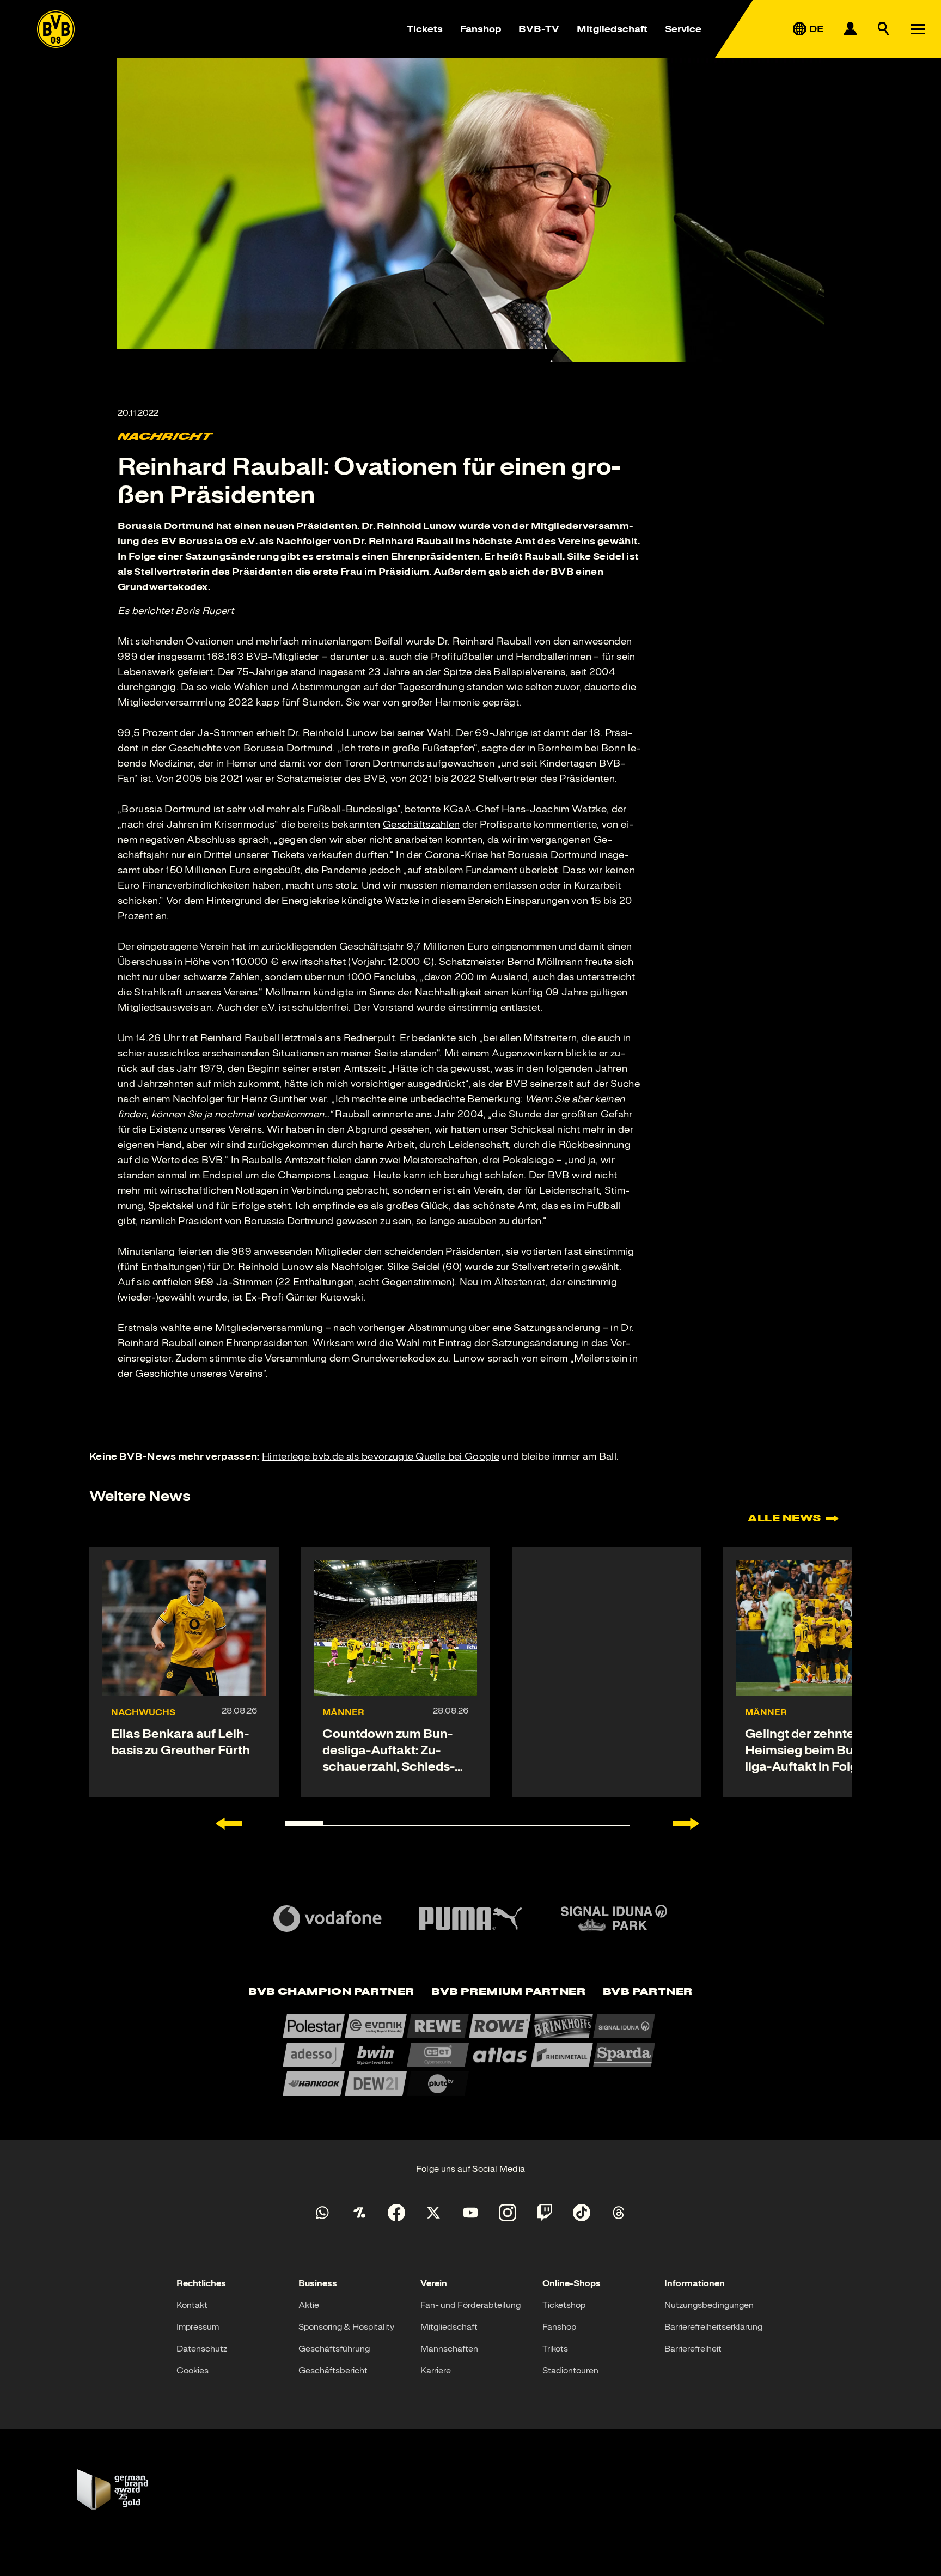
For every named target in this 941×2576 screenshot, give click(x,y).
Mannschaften (449, 2349)
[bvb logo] (56, 29)
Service (683, 29)
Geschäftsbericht (333, 2371)
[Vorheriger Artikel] (229, 1824)
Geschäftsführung (334, 2349)
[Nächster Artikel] (686, 1824)
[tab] (331, 1992)
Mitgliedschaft (612, 29)
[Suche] (884, 29)
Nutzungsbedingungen (709, 2305)
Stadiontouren (570, 2371)
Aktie (309, 2305)
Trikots (555, 2349)
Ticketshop (564, 2305)
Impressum (198, 2327)
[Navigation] (918, 29)
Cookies (193, 2371)
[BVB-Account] (850, 29)
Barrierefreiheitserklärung (713, 2327)
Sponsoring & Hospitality (346, 2327)
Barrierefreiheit (693, 2349)
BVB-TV (539, 29)
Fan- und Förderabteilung (471, 2305)
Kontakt (192, 2305)
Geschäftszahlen (421, 824)
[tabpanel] (471, 2055)
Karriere (436, 2371)
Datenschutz (202, 2349)
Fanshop (481, 29)
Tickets (425, 29)
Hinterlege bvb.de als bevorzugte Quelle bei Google (381, 1456)
